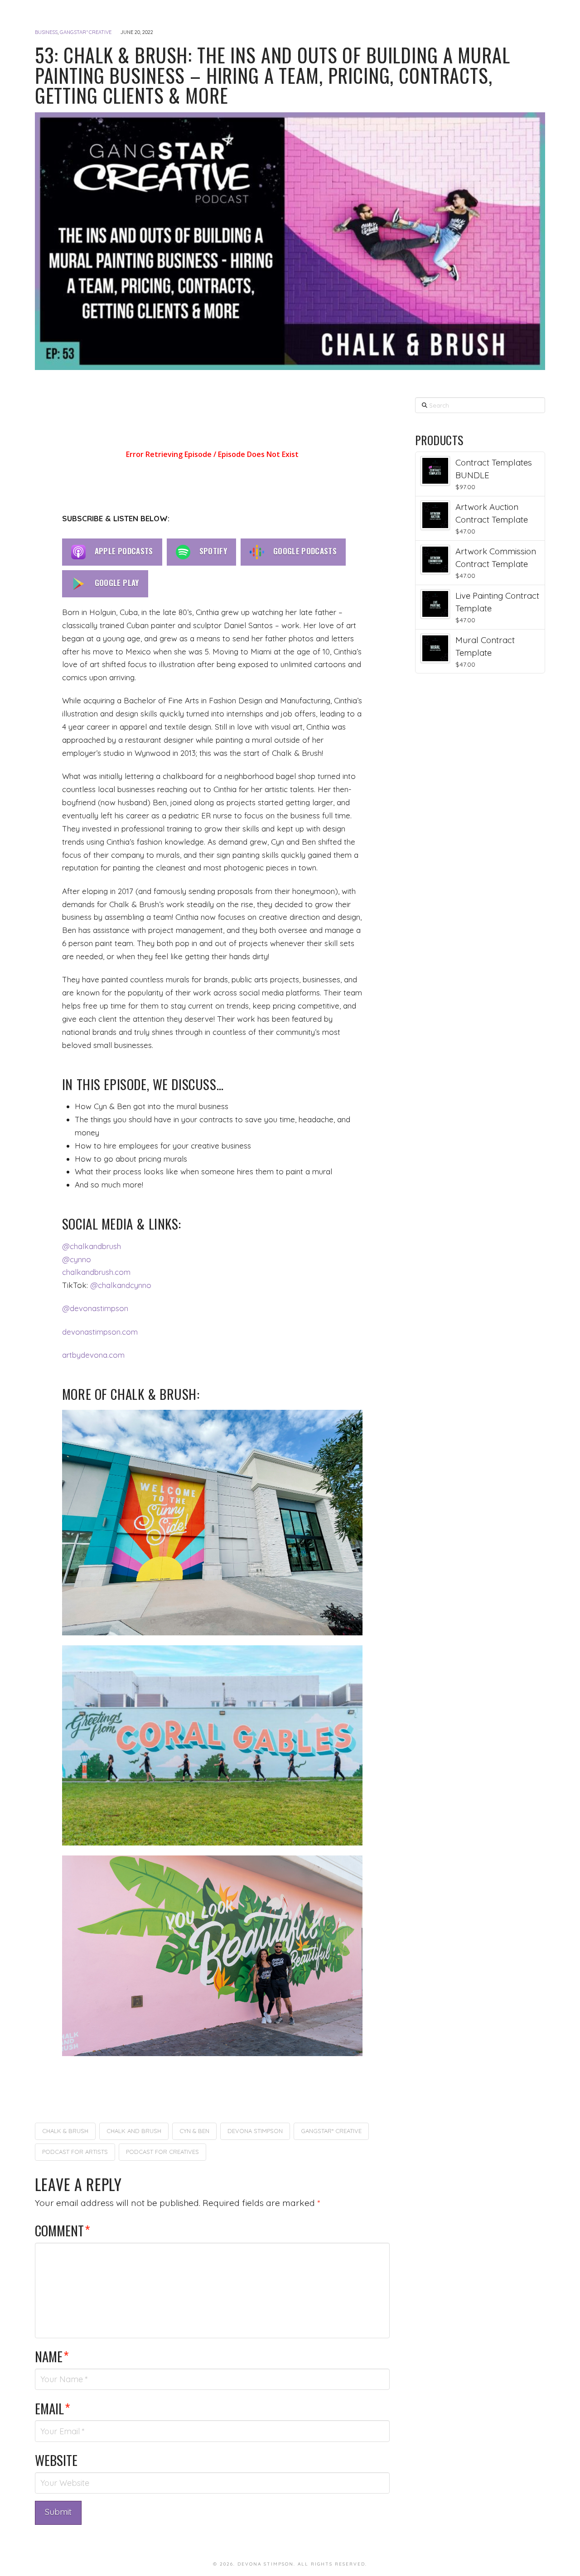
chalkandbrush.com (96, 1272)
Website (56, 2460)
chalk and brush (134, 2131)
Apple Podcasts (124, 551)
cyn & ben (194, 2131)
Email (53, 2408)
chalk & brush (65, 2131)
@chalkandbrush (92, 1246)
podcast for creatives (162, 2152)
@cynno (77, 1259)
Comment (63, 2230)
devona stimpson (255, 2131)
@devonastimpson (95, 1308)
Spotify (213, 551)
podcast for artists (75, 2152)
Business (46, 32)
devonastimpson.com (100, 1332)
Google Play (117, 583)
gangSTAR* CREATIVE (86, 32)
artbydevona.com (93, 1355)
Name (52, 2356)
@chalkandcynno (121, 1285)
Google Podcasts (305, 551)
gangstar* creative (331, 2131)
